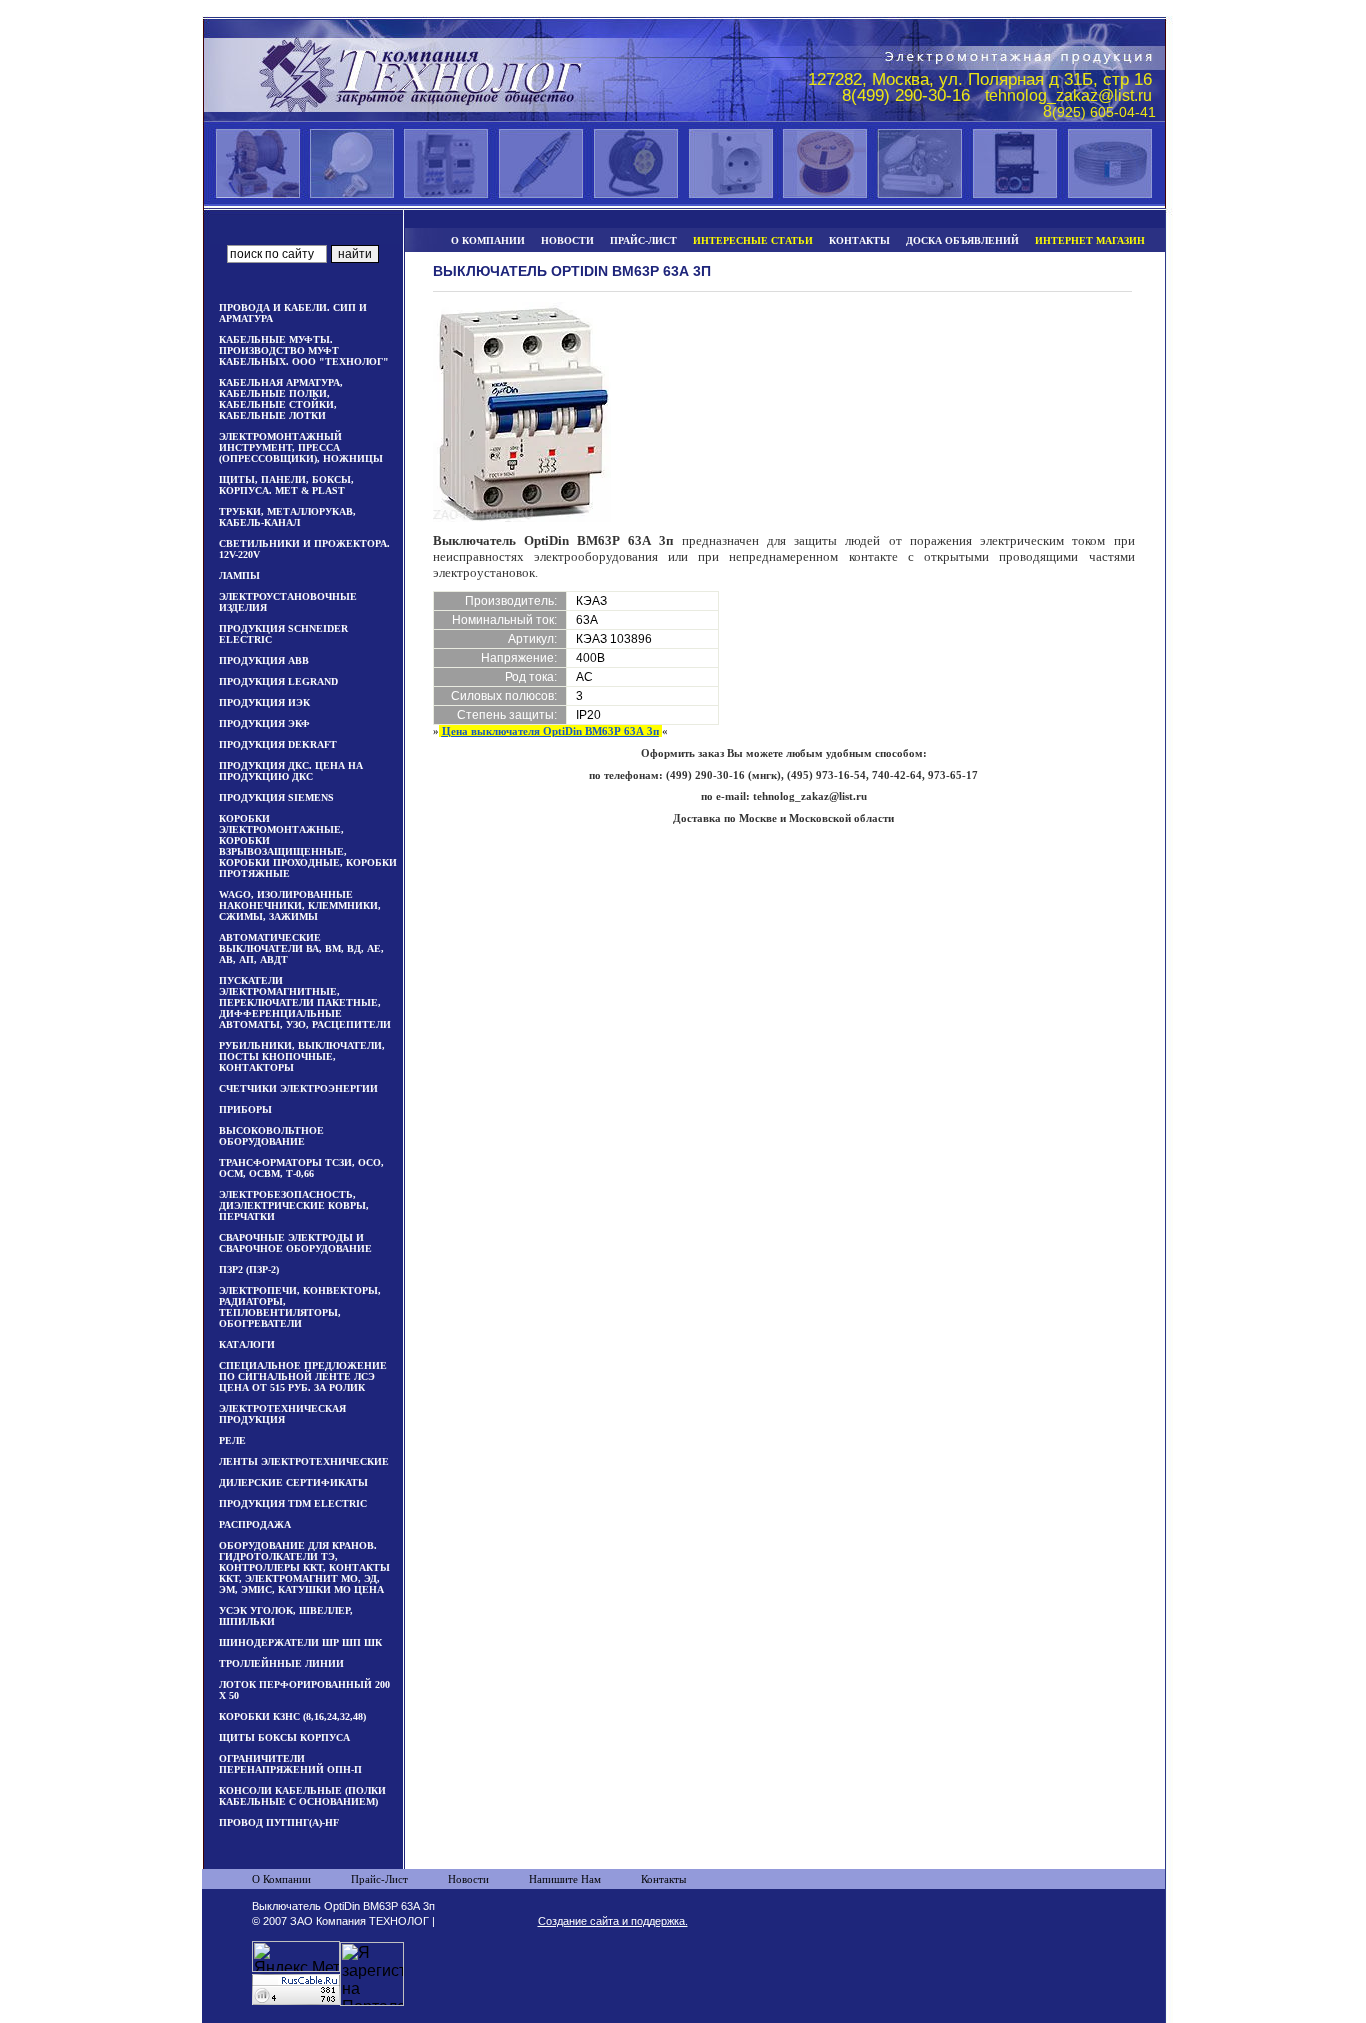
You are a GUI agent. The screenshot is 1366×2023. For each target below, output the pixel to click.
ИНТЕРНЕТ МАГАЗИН (1090, 240)
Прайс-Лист (379, 1879)
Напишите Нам (565, 1879)
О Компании (281, 1879)
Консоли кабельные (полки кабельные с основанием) (302, 1796)
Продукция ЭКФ (264, 723)
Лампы (239, 575)
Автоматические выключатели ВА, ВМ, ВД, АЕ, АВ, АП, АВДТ (301, 948)
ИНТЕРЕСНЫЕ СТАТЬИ (753, 240)
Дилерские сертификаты (293, 1482)
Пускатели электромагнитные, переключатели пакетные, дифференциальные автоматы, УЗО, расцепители (305, 1002)
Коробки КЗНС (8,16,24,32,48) (292, 1716)
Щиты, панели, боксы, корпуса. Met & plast (286, 485)
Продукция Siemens (276, 797)
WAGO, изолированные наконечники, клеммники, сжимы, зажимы (300, 905)
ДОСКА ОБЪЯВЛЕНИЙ (962, 240)
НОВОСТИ (567, 240)
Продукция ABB (264, 660)
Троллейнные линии (281, 1663)
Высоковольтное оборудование (271, 1136)
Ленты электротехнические (304, 1461)
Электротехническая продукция (282, 1414)
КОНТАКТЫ (859, 240)
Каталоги (247, 1344)
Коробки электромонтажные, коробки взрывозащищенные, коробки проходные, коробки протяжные (308, 846)
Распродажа (255, 1524)
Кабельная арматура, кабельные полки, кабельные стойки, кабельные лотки (281, 399)
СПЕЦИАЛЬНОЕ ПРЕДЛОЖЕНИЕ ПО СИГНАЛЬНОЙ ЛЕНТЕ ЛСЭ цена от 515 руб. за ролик (303, 1376)
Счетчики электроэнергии (298, 1088)
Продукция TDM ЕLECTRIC (293, 1503)
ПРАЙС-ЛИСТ (643, 240)
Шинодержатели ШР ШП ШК (300, 1642)
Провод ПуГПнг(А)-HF (279, 1822)
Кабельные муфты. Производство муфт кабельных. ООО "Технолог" (304, 350)
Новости (468, 1879)
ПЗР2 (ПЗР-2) (249, 1269)
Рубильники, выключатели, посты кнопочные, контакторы (302, 1056)
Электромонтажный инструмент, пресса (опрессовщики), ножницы (301, 447)
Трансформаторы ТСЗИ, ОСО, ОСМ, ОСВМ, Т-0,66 (301, 1168)
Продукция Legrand (278, 681)
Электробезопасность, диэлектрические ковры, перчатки (294, 1205)
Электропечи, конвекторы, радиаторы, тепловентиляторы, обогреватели (300, 1307)
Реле (232, 1440)
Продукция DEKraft (278, 744)
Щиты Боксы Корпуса (284, 1737)
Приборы (245, 1109)
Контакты (663, 1879)
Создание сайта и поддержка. (613, 1921)
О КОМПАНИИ (488, 240)
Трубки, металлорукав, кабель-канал (287, 517)
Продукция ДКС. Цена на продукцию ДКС (291, 771)
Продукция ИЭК (264, 702)
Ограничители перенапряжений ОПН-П (290, 1764)
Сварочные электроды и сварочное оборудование (295, 1243)
